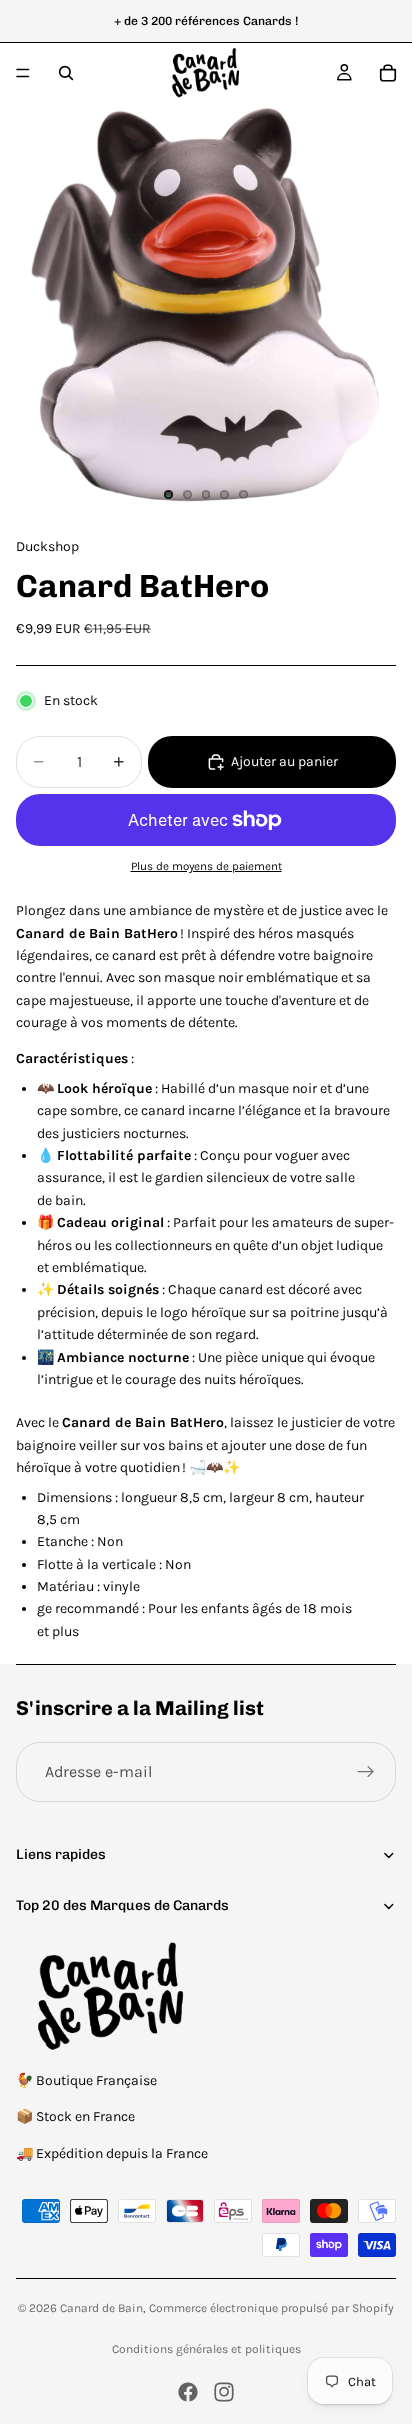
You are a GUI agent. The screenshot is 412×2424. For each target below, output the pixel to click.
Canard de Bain (101, 2308)
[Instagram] (224, 2392)
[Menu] (23, 73)
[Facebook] (188, 2392)
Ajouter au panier (284, 761)
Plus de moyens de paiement (206, 866)
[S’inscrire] (366, 1772)
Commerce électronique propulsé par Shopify (271, 2308)
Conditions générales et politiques (206, 2349)
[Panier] (388, 73)
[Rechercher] (66, 73)
